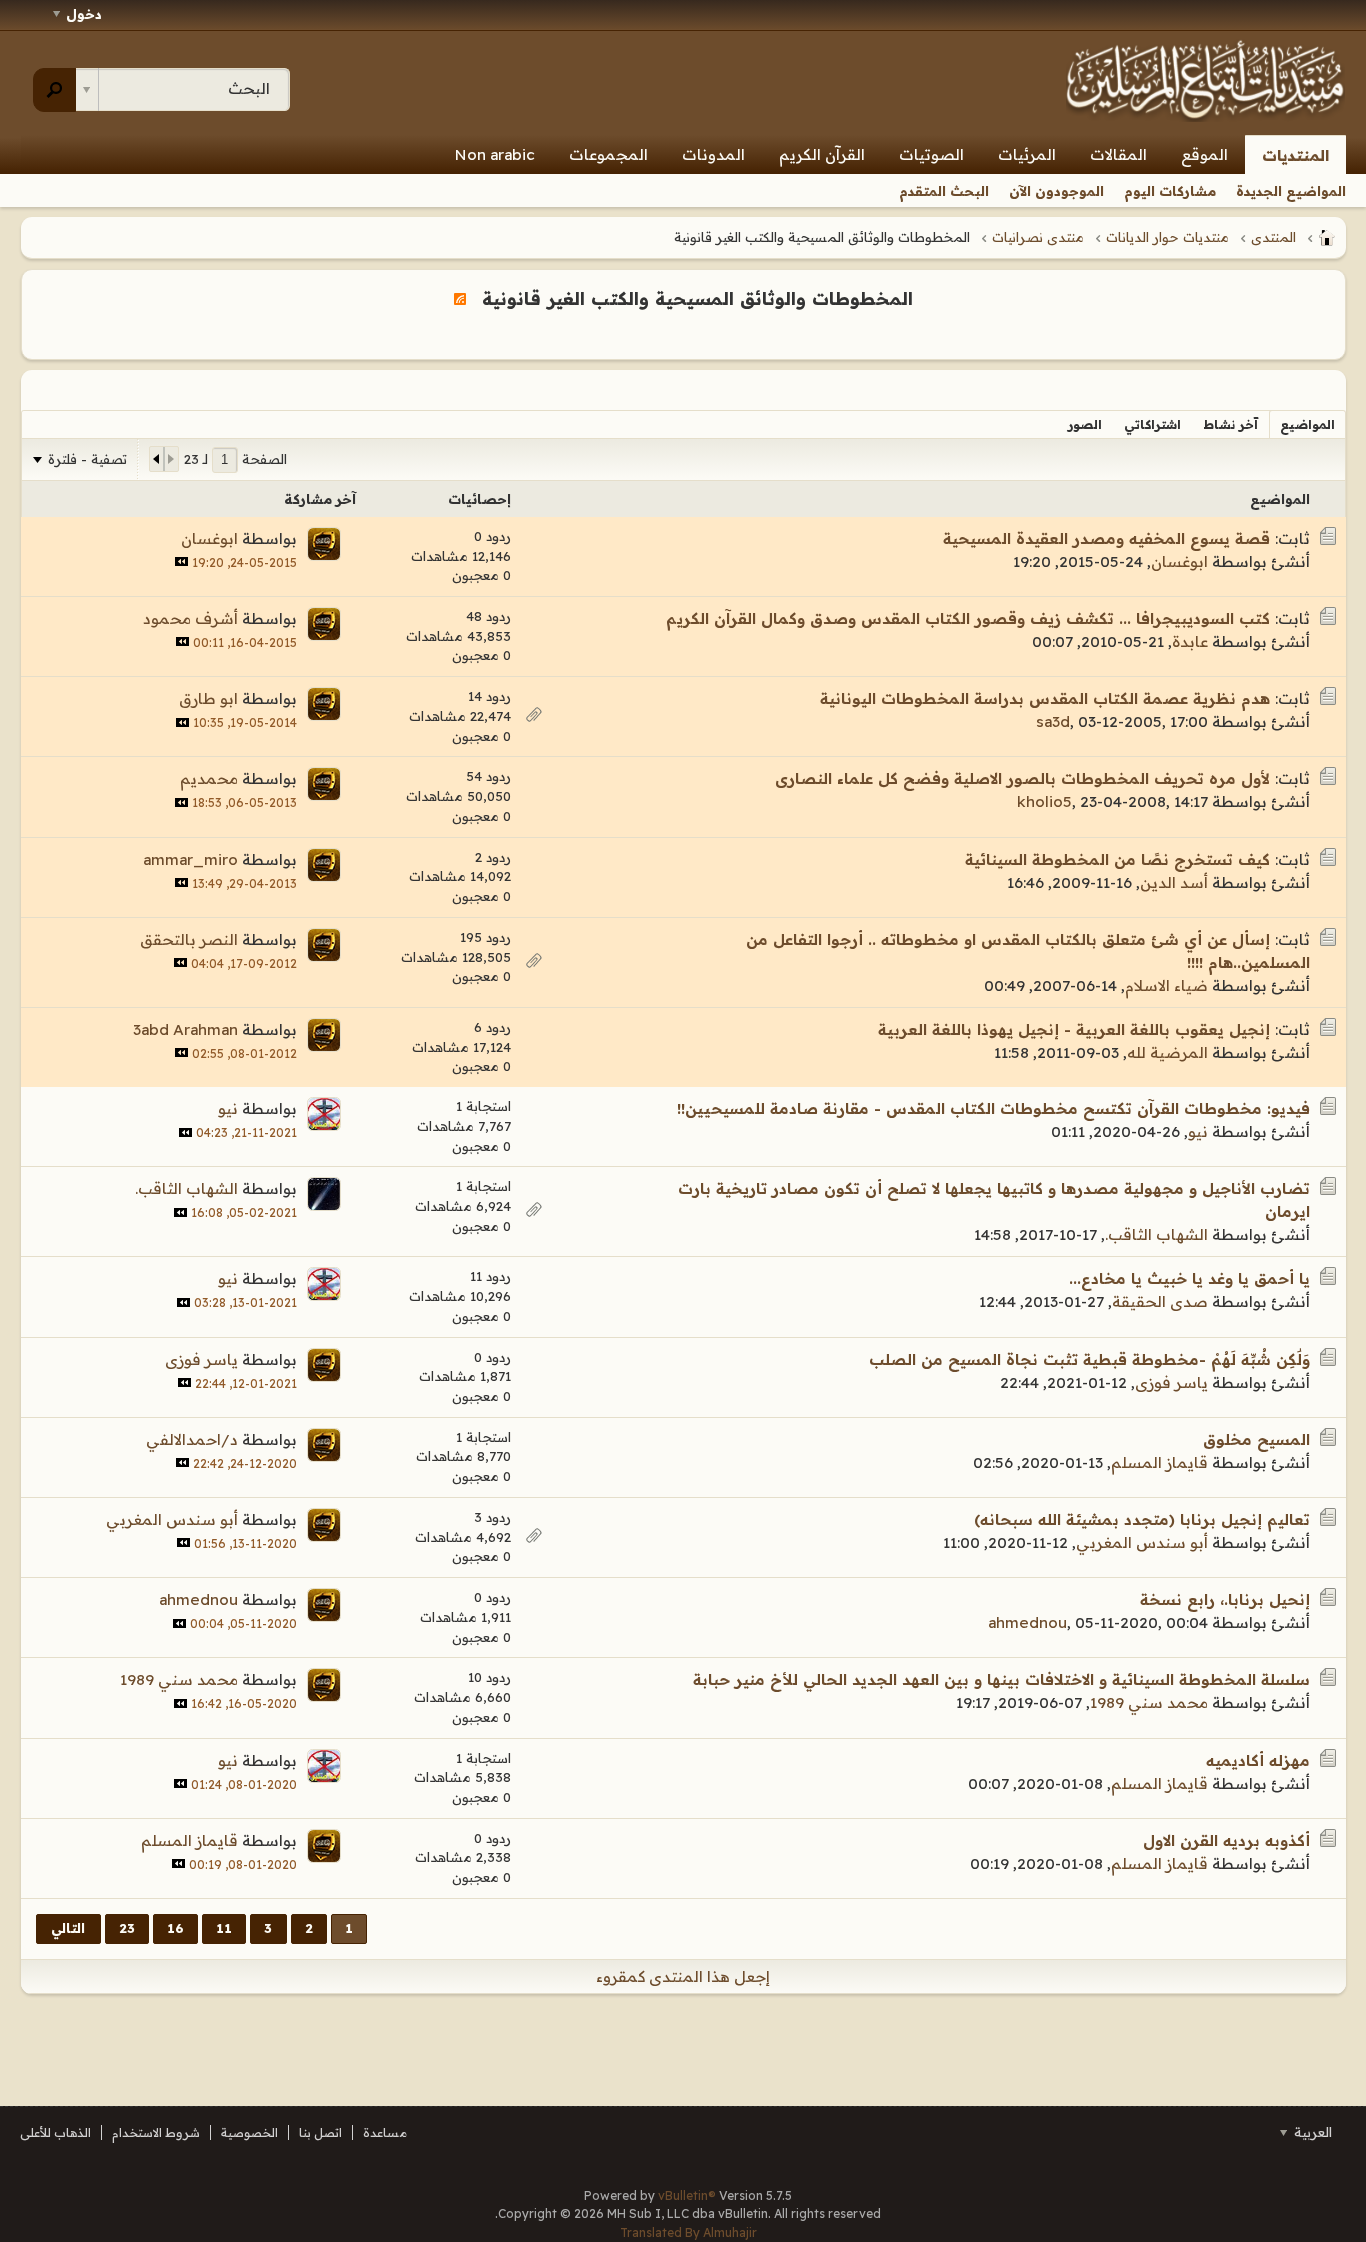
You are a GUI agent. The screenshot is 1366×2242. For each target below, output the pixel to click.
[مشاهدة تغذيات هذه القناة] (460, 298)
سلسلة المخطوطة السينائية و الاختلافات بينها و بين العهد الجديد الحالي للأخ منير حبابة (1001, 1679)
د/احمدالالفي (192, 1439)
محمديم (209, 778)
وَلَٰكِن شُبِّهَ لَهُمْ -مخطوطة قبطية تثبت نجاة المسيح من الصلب (1089, 1359)
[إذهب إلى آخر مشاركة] (181, 561)
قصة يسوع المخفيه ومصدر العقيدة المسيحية (1106, 538)
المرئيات (1027, 154)
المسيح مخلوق (1256, 1439)
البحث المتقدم (944, 191)
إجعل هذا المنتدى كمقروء (683, 1976)
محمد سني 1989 (1149, 1702)
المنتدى (1273, 237)
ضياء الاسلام (1166, 985)
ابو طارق (208, 698)
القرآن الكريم (822, 154)
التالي (68, 1928)
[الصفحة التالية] (157, 459)
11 (224, 1928)
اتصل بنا (320, 2132)
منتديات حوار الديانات (1167, 237)
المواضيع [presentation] (1307, 424)
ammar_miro (190, 859)
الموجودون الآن (1056, 191)
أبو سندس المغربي (1142, 1542)
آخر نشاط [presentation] (1230, 424)
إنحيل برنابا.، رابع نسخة (1225, 1599)
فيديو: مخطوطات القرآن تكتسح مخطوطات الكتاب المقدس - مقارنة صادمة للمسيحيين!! (993, 1108)
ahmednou (1027, 1622)
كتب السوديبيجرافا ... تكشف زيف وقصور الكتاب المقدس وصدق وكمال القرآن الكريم (968, 618)
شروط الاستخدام (156, 2132)
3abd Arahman (185, 1029)
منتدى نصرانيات (1038, 237)
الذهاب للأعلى (55, 2132)
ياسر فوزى (1171, 1382)
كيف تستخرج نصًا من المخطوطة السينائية (1117, 859)
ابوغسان (1179, 561)
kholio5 (1044, 801)
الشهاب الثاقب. (1156, 1234)
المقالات (1118, 154)
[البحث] (54, 90)
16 (175, 1928)
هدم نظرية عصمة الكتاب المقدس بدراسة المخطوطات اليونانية (1045, 698)
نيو (1198, 1131)
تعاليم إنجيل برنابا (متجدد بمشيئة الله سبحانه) (1142, 1519)
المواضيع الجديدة (1291, 191)
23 (127, 1928)
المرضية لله (1167, 1052)
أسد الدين (1174, 882)
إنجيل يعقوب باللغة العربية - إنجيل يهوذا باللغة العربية (1074, 1029)
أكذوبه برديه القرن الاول (1226, 1840)
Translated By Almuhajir (688, 2232)
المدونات (713, 154)
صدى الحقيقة (1160, 1301)
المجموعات (608, 154)
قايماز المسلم (1159, 1462)
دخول (84, 14)
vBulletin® (687, 2195)
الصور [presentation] (1085, 424)
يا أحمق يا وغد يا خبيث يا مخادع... (1189, 1278)
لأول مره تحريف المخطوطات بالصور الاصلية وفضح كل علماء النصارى (1022, 778)
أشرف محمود (190, 618)
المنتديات (1295, 155)
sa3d (1053, 721)
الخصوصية (249, 2132)
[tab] (1307, 424)
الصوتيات (931, 154)
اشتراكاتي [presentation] (1152, 424)
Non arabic (495, 154)
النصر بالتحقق (189, 939)
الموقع (1204, 154)
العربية (1311, 2132)
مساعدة (385, 2132)
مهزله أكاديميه (1258, 1760)
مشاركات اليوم (1170, 191)
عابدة (1190, 641)
